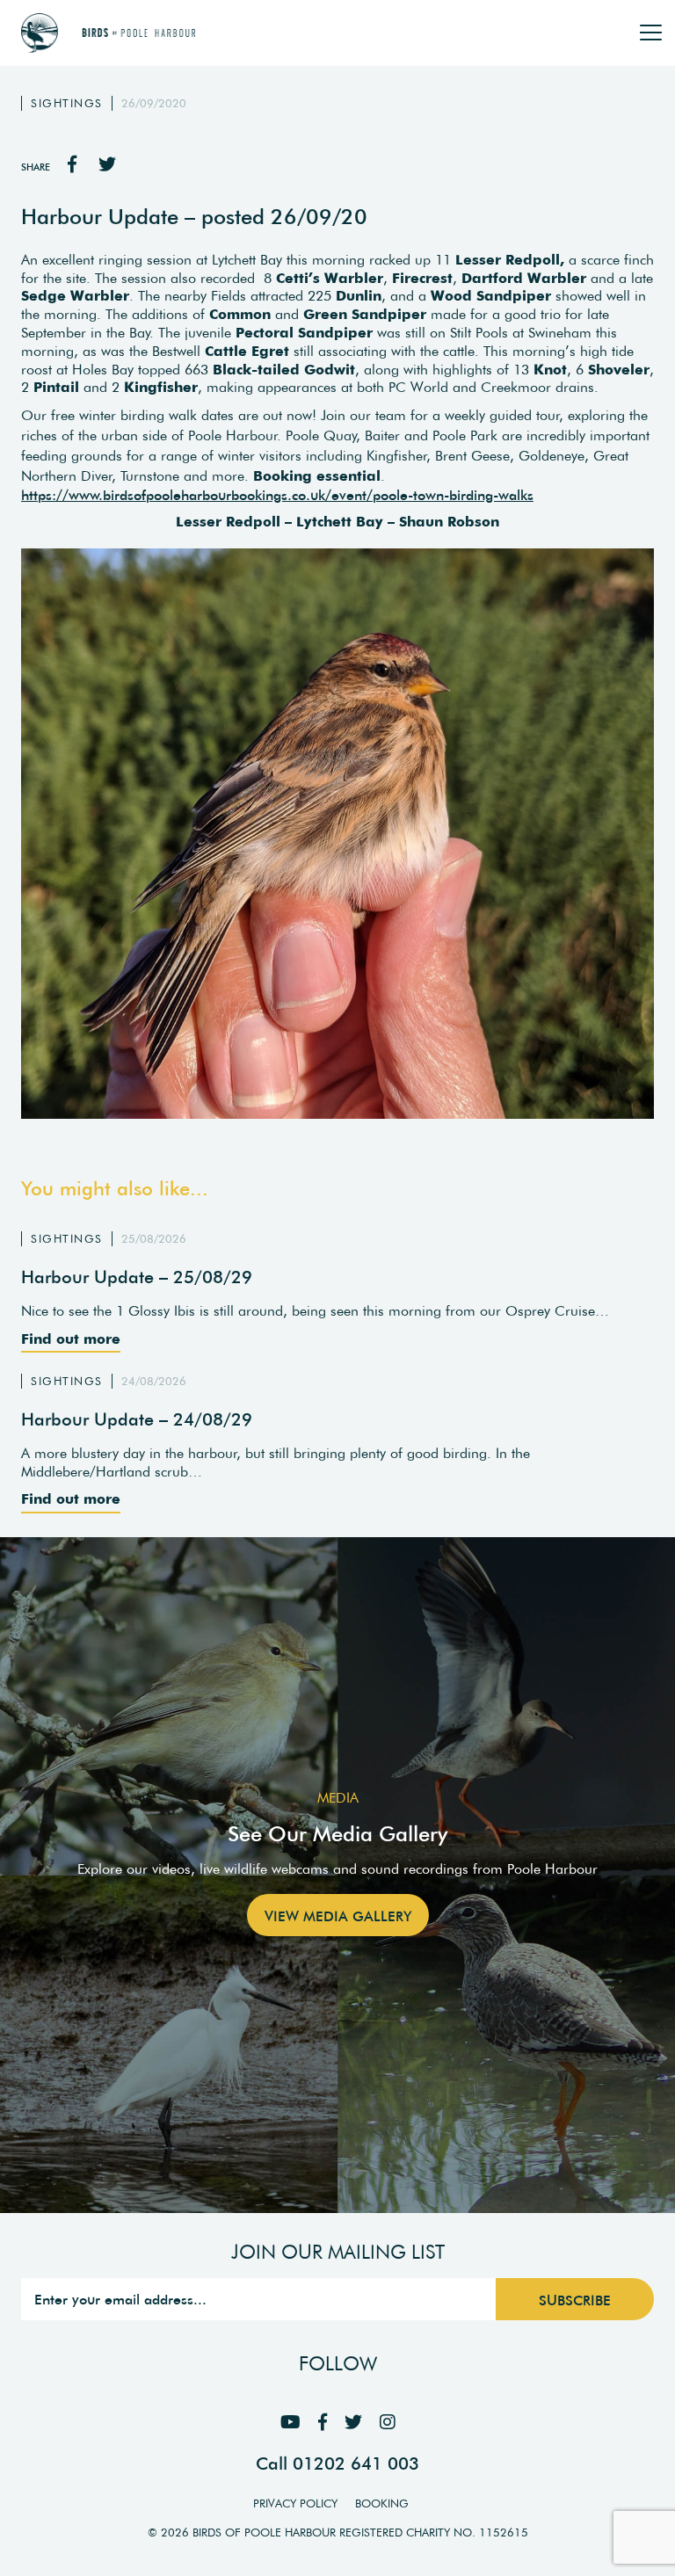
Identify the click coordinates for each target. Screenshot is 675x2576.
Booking (382, 2503)
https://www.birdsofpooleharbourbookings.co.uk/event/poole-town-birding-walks (277, 495)
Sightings (67, 103)
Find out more (71, 1339)
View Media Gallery (338, 1916)
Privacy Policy (295, 2503)
